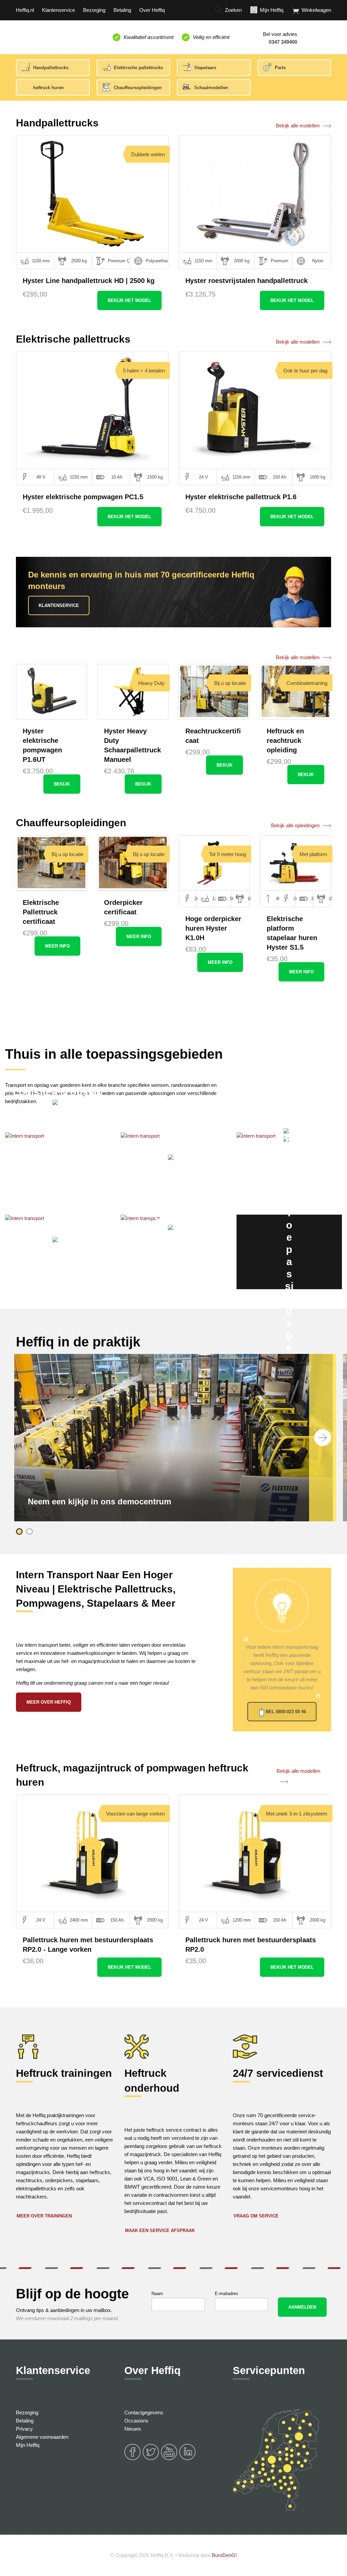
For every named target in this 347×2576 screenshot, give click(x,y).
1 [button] (19, 1532)
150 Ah (280, 477)
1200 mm (214, 899)
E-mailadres (227, 2294)
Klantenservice (59, 605)
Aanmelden (302, 2307)
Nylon (318, 261)
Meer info (57, 946)
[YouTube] (169, 2459)
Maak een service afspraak (160, 2230)
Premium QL (119, 261)
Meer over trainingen (44, 2216)
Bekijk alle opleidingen (295, 825)
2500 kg (79, 261)
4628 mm (278, 899)
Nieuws (133, 2429)
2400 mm (79, 1920)
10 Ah (117, 477)
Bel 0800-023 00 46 (286, 1712)
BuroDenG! (224, 2555)
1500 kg (155, 477)
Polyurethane (157, 261)
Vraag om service (256, 2216)
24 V (203, 477)
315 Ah (313, 899)
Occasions (136, 2421)
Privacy (24, 2429)
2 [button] (29, 1532)
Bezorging (27, 2412)
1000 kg (249, 899)
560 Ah (232, 899)
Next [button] (323, 1438)
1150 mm (41, 261)
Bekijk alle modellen (298, 126)
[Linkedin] (188, 2459)
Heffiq (47, 36)
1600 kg (318, 477)
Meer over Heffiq (49, 1702)
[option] (173, 1438)
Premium (280, 261)
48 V (41, 477)
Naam (157, 2294)
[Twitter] (151, 2459)
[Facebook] (133, 2459)
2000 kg (242, 261)
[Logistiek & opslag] (58, 1169)
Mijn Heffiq (28, 2445)
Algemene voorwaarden (42, 2437)
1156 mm (241, 477)
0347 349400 (283, 42)
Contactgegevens (144, 2412)
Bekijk (129, 300)
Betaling (25, 2421)
